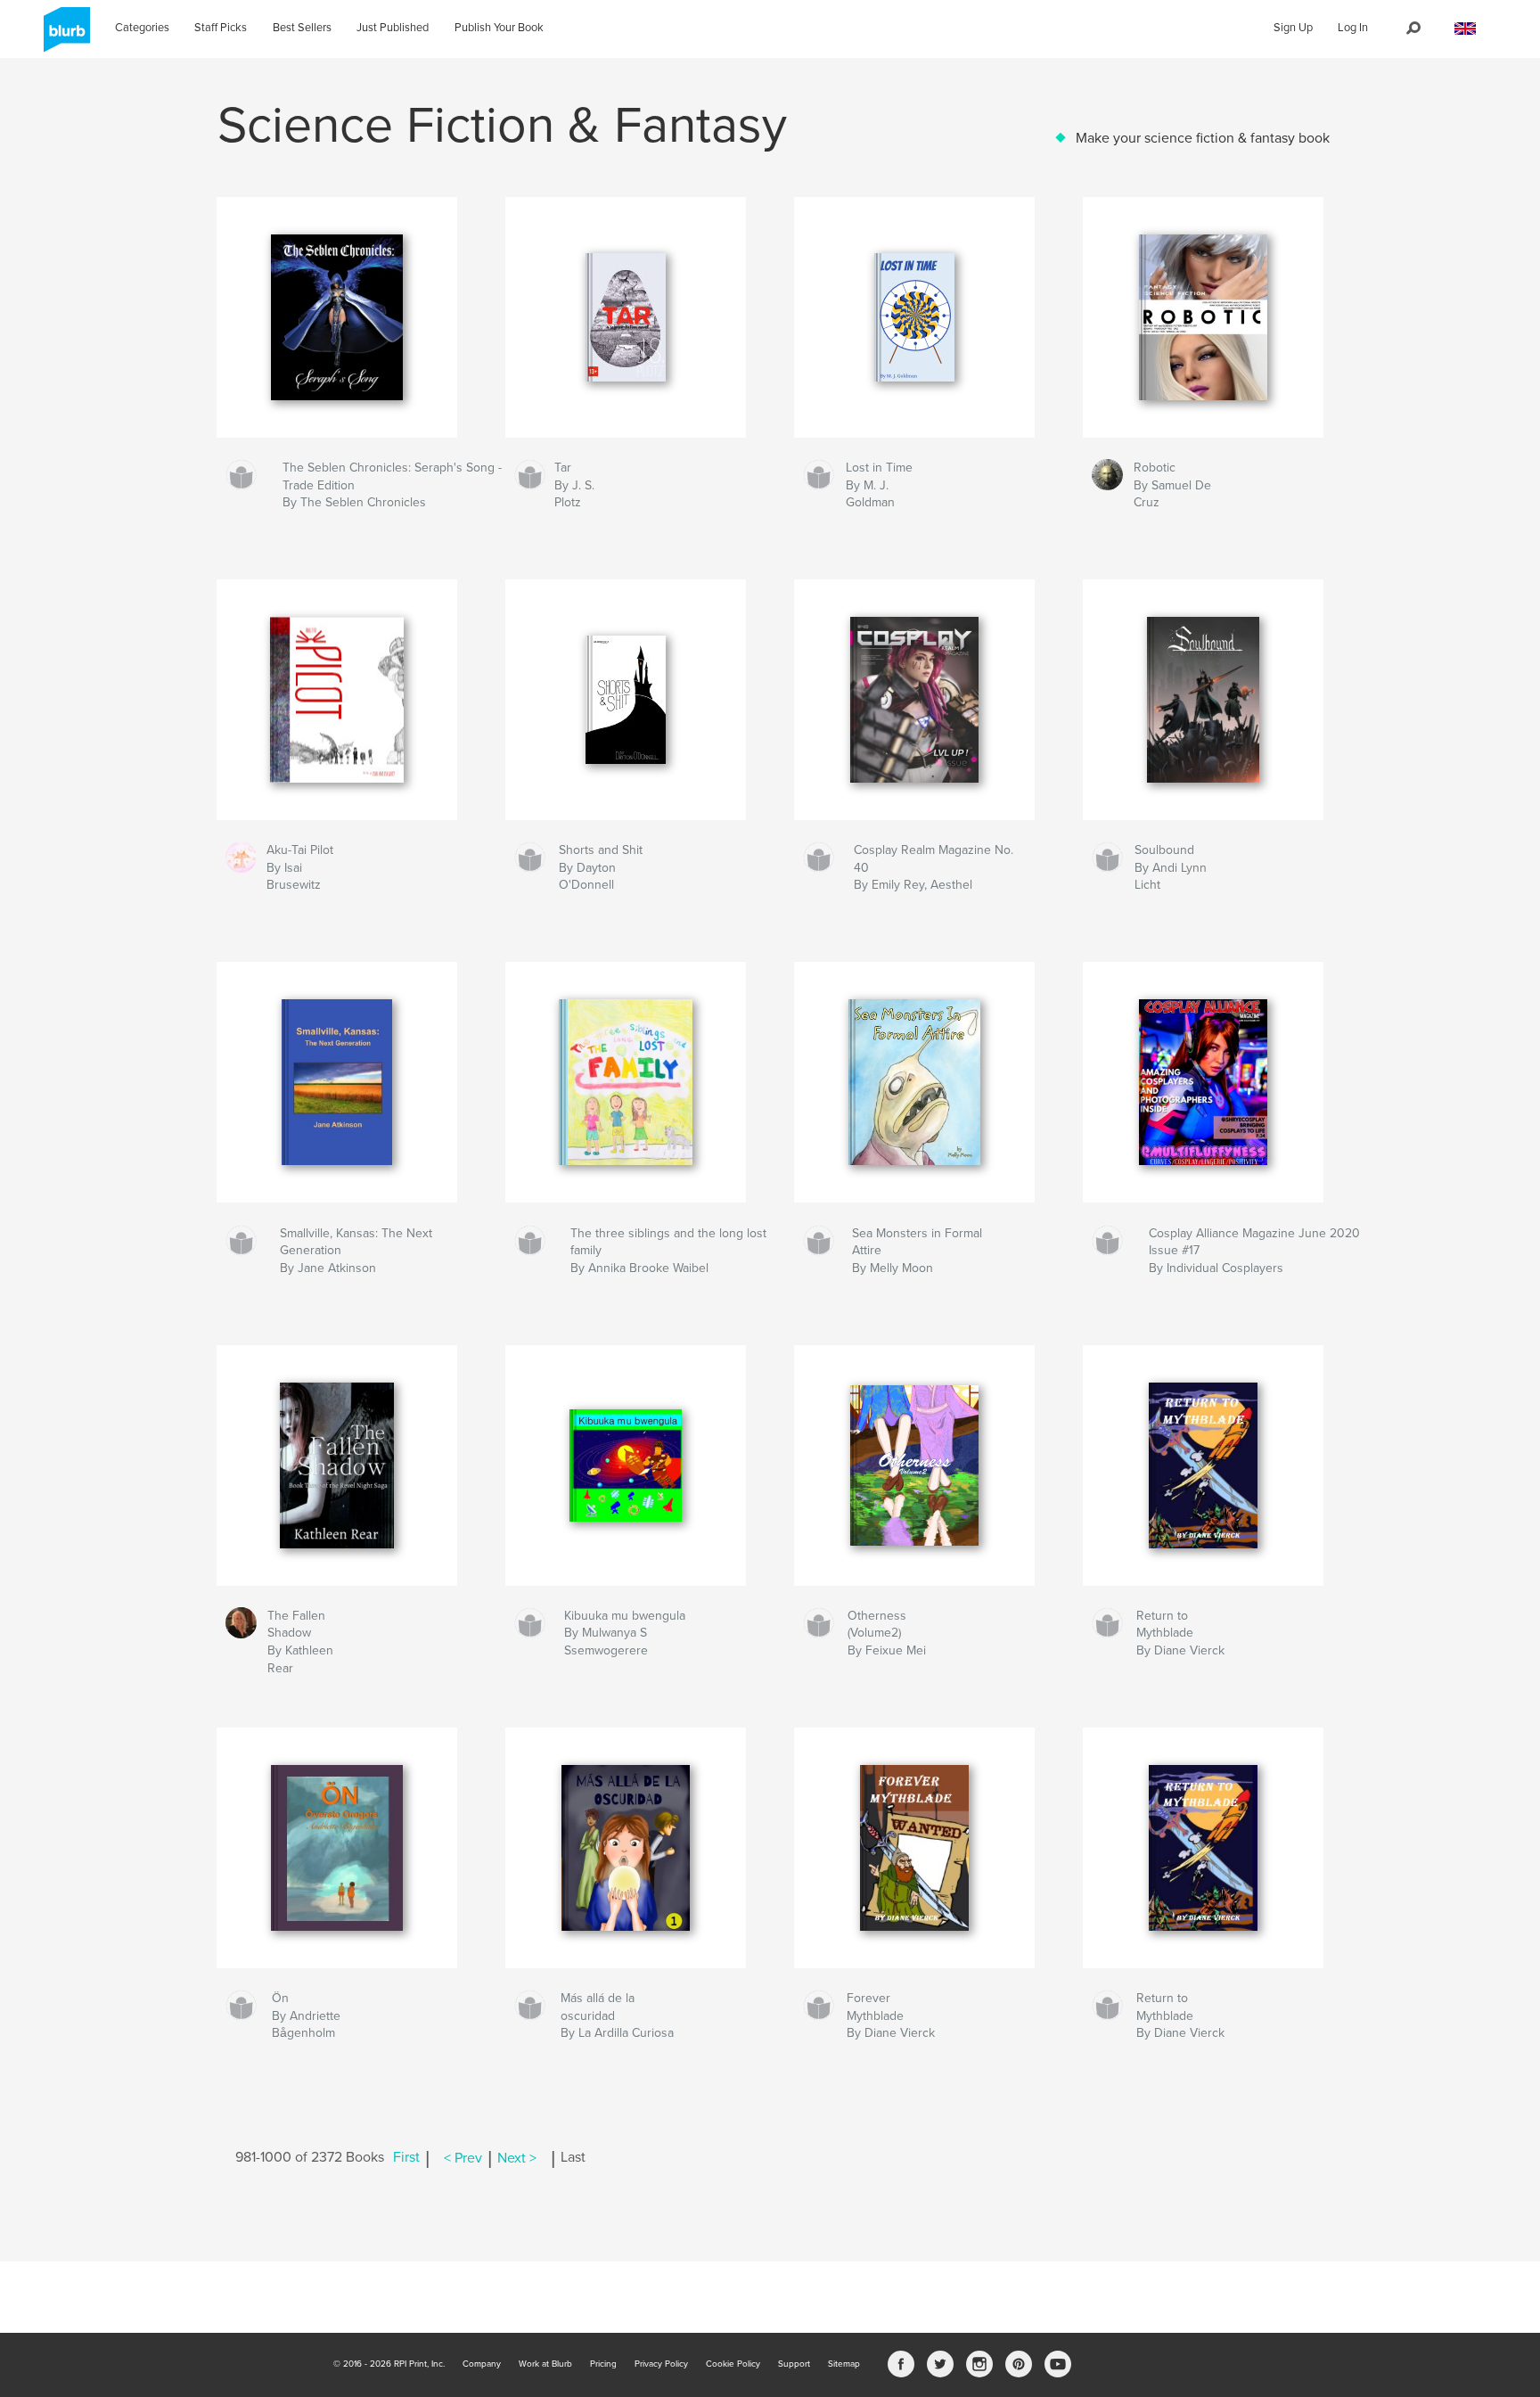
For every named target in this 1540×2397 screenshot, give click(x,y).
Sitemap (844, 2364)
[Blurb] (64, 37)
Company (482, 2364)
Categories (142, 28)
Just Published (393, 28)
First (406, 2158)
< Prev (463, 2158)
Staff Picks (221, 28)
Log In (1353, 28)
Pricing (603, 2364)
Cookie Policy (733, 2364)
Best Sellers (302, 28)
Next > (517, 2158)
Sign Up (1293, 28)
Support (794, 2364)
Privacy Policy (661, 2364)
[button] (1465, 29)
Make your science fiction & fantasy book (1203, 138)
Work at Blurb (545, 2364)
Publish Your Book (499, 28)
